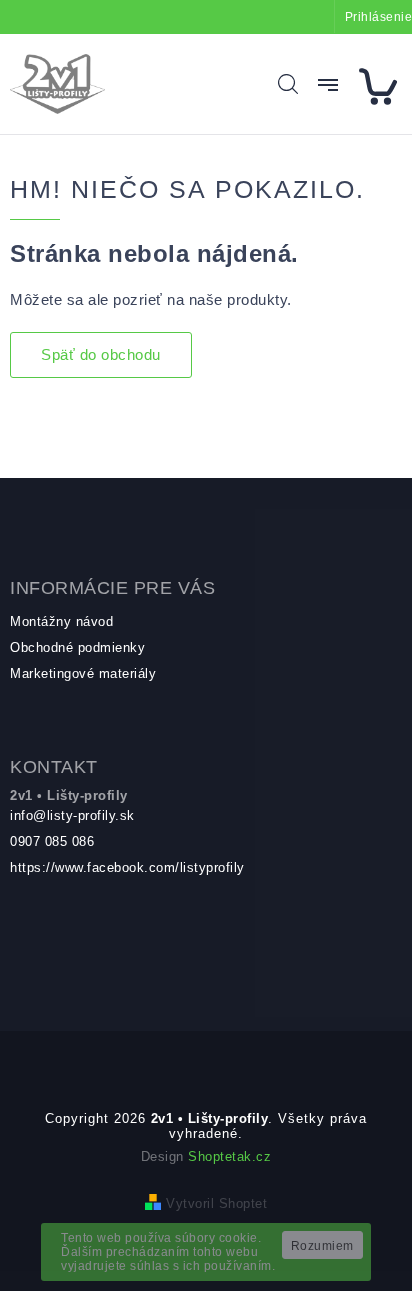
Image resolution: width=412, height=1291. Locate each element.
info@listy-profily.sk (72, 815)
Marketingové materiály (83, 673)
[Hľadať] (288, 84)
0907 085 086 (52, 841)
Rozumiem (322, 1246)
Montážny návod (61, 621)
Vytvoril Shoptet (216, 1203)
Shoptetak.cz (229, 1156)
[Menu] (328, 85)
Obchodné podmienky (77, 647)
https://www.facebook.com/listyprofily (127, 867)
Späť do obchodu (101, 354)
